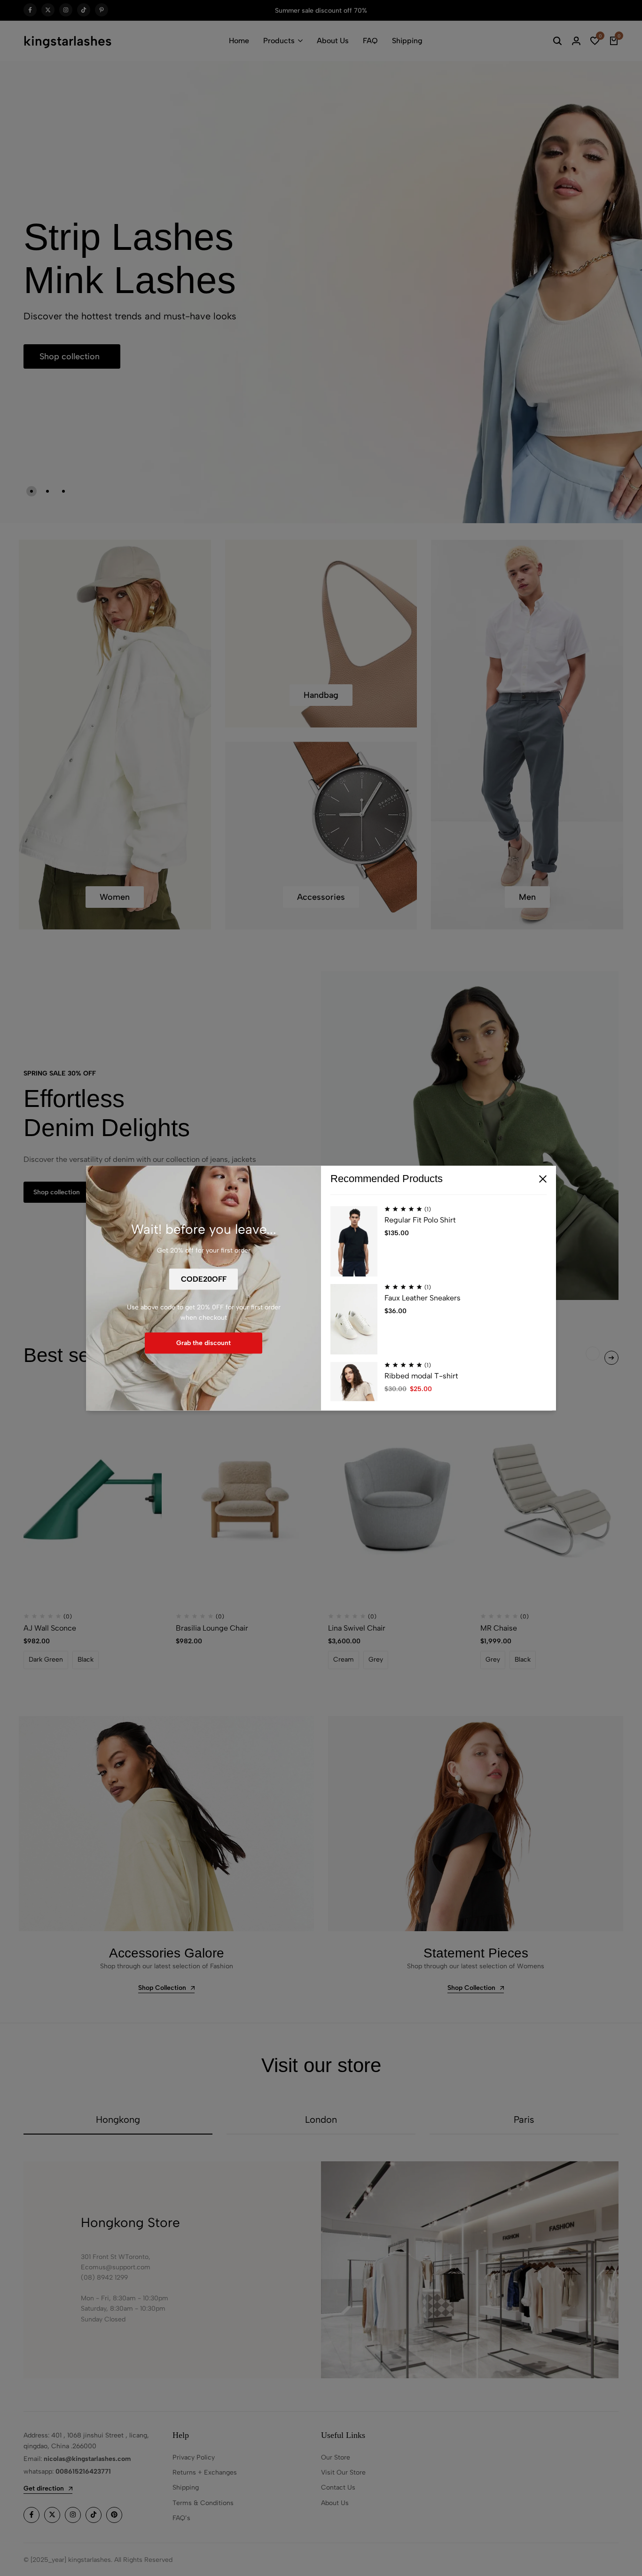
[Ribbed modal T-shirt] (354, 1397)
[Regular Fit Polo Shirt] (354, 1241)
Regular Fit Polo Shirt (420, 1220)
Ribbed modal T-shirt (421, 1376)
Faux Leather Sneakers (423, 1298)
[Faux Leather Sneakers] (354, 1319)
